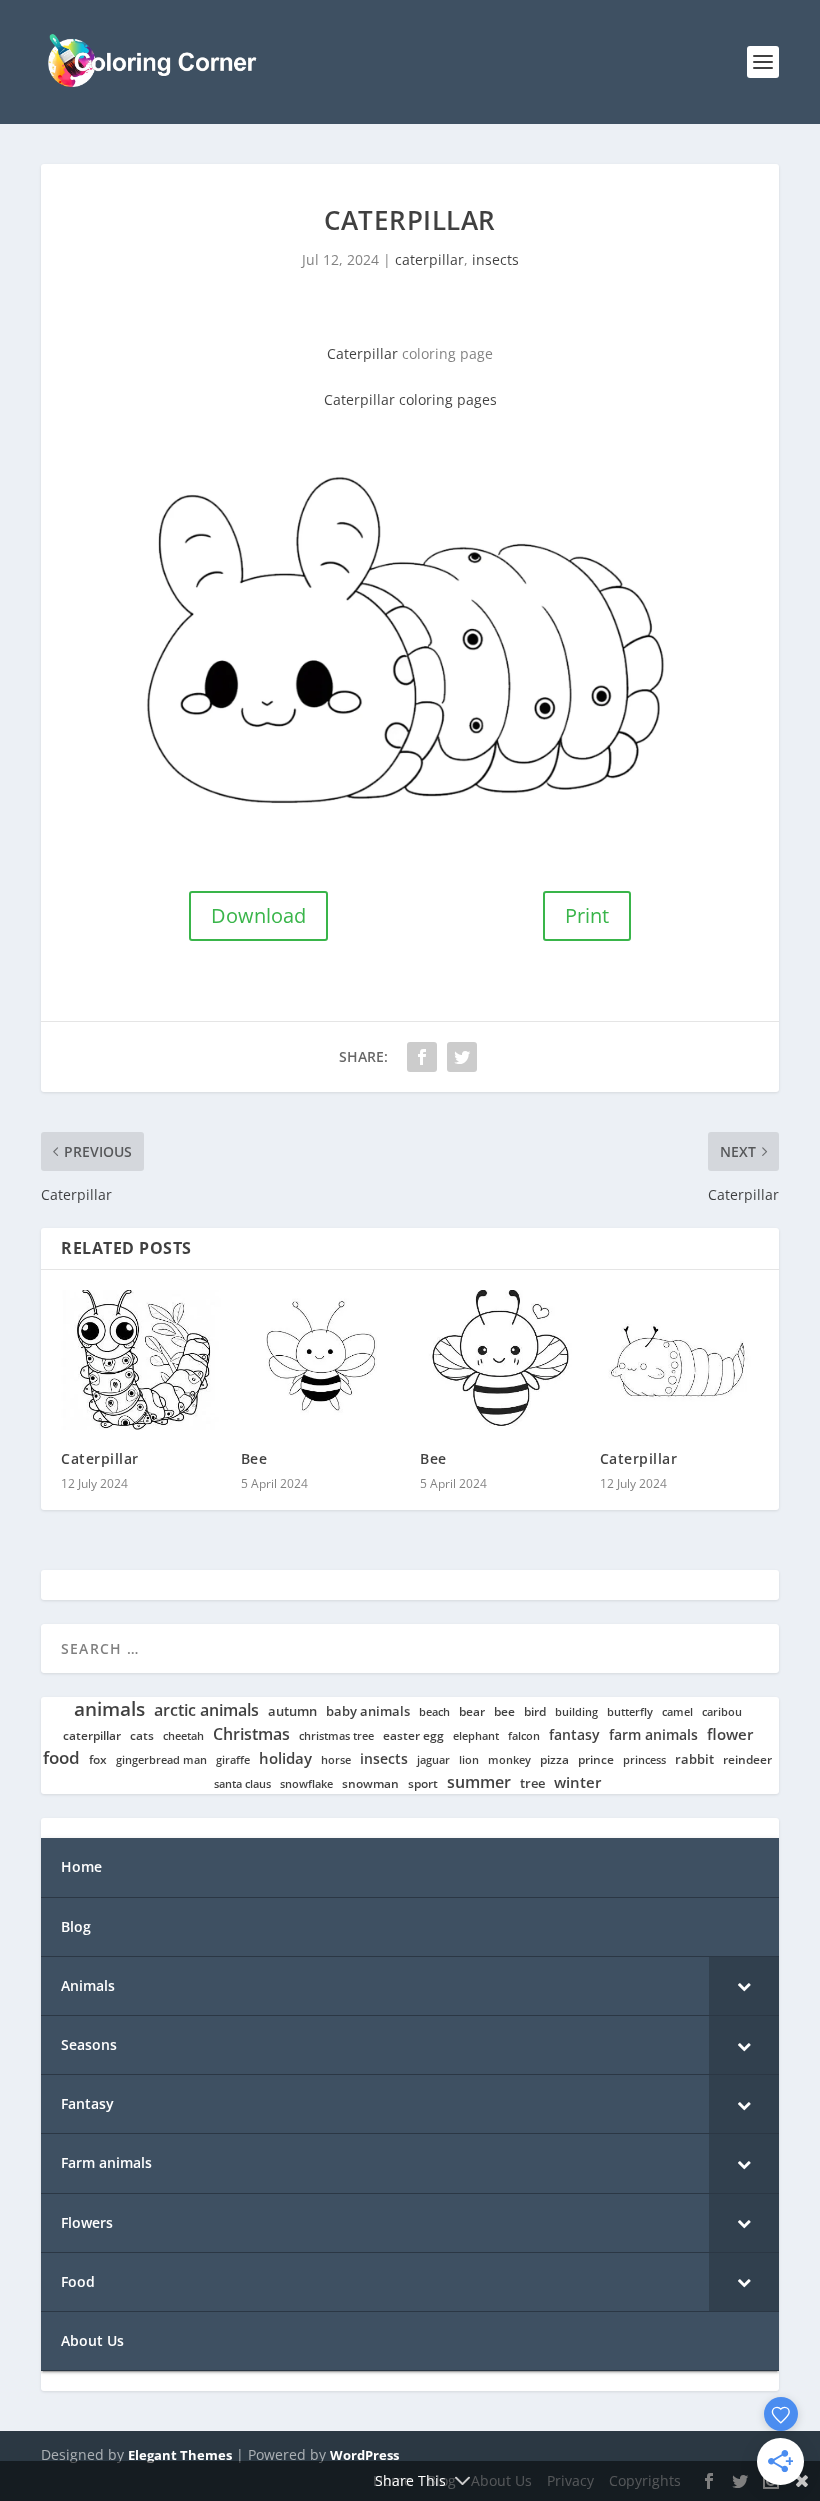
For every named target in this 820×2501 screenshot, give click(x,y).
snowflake (306, 1784)
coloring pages (446, 399)
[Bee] (321, 1360)
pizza (554, 1760)
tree (532, 1783)
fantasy (574, 1735)
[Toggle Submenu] (744, 1986)
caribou (722, 1712)
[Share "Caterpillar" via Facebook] (422, 1057)
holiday (285, 1758)
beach (434, 1712)
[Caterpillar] (141, 1360)
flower (730, 1735)
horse (336, 1760)
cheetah (183, 1736)
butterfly (630, 1712)
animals (109, 1709)
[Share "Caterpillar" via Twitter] (462, 1057)
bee (504, 1711)
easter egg (413, 1735)
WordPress (364, 2455)
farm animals (653, 1735)
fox (98, 1759)
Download (258, 915)
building (576, 1712)
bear (472, 1712)
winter (577, 1782)
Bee (254, 1458)
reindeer (747, 1759)
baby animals (368, 1711)
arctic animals (206, 1710)
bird (535, 1712)
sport (423, 1784)
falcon (524, 1736)
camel (677, 1712)
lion (469, 1760)
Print (587, 915)
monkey (509, 1760)
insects (495, 259)
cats (142, 1735)
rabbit (694, 1759)
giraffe (233, 1760)
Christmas (251, 1734)
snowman (370, 1784)
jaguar (433, 1760)
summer (479, 1782)
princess (644, 1760)
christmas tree (336, 1736)
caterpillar (429, 259)
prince (596, 1759)
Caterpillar (364, 353)
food (61, 1758)
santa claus (242, 1784)
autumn (292, 1711)
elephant (476, 1736)
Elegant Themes (180, 2455)
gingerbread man (161, 1760)
